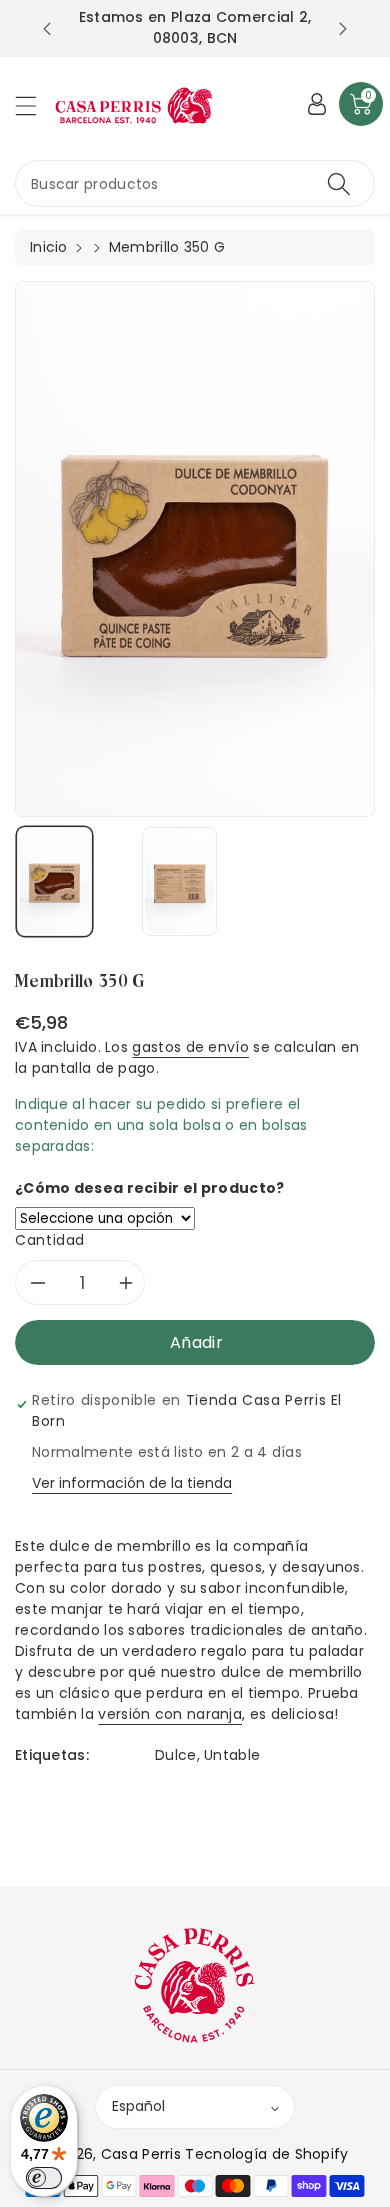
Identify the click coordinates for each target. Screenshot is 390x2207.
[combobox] (195, 183)
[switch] (44, 2178)
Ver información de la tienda (132, 1483)
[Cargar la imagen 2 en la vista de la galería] (179, 881)
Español (138, 2106)
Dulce (176, 1755)
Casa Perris (141, 2154)
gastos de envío (190, 1047)
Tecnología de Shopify (266, 2154)
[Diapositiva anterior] (47, 29)
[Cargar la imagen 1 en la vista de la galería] (54, 881)
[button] (35, 105)
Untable (232, 1755)
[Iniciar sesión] (317, 104)
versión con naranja (170, 1714)
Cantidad (50, 1240)
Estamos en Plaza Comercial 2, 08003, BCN (195, 27)
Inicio (49, 247)
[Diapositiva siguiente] (343, 29)
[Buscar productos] (339, 183)
